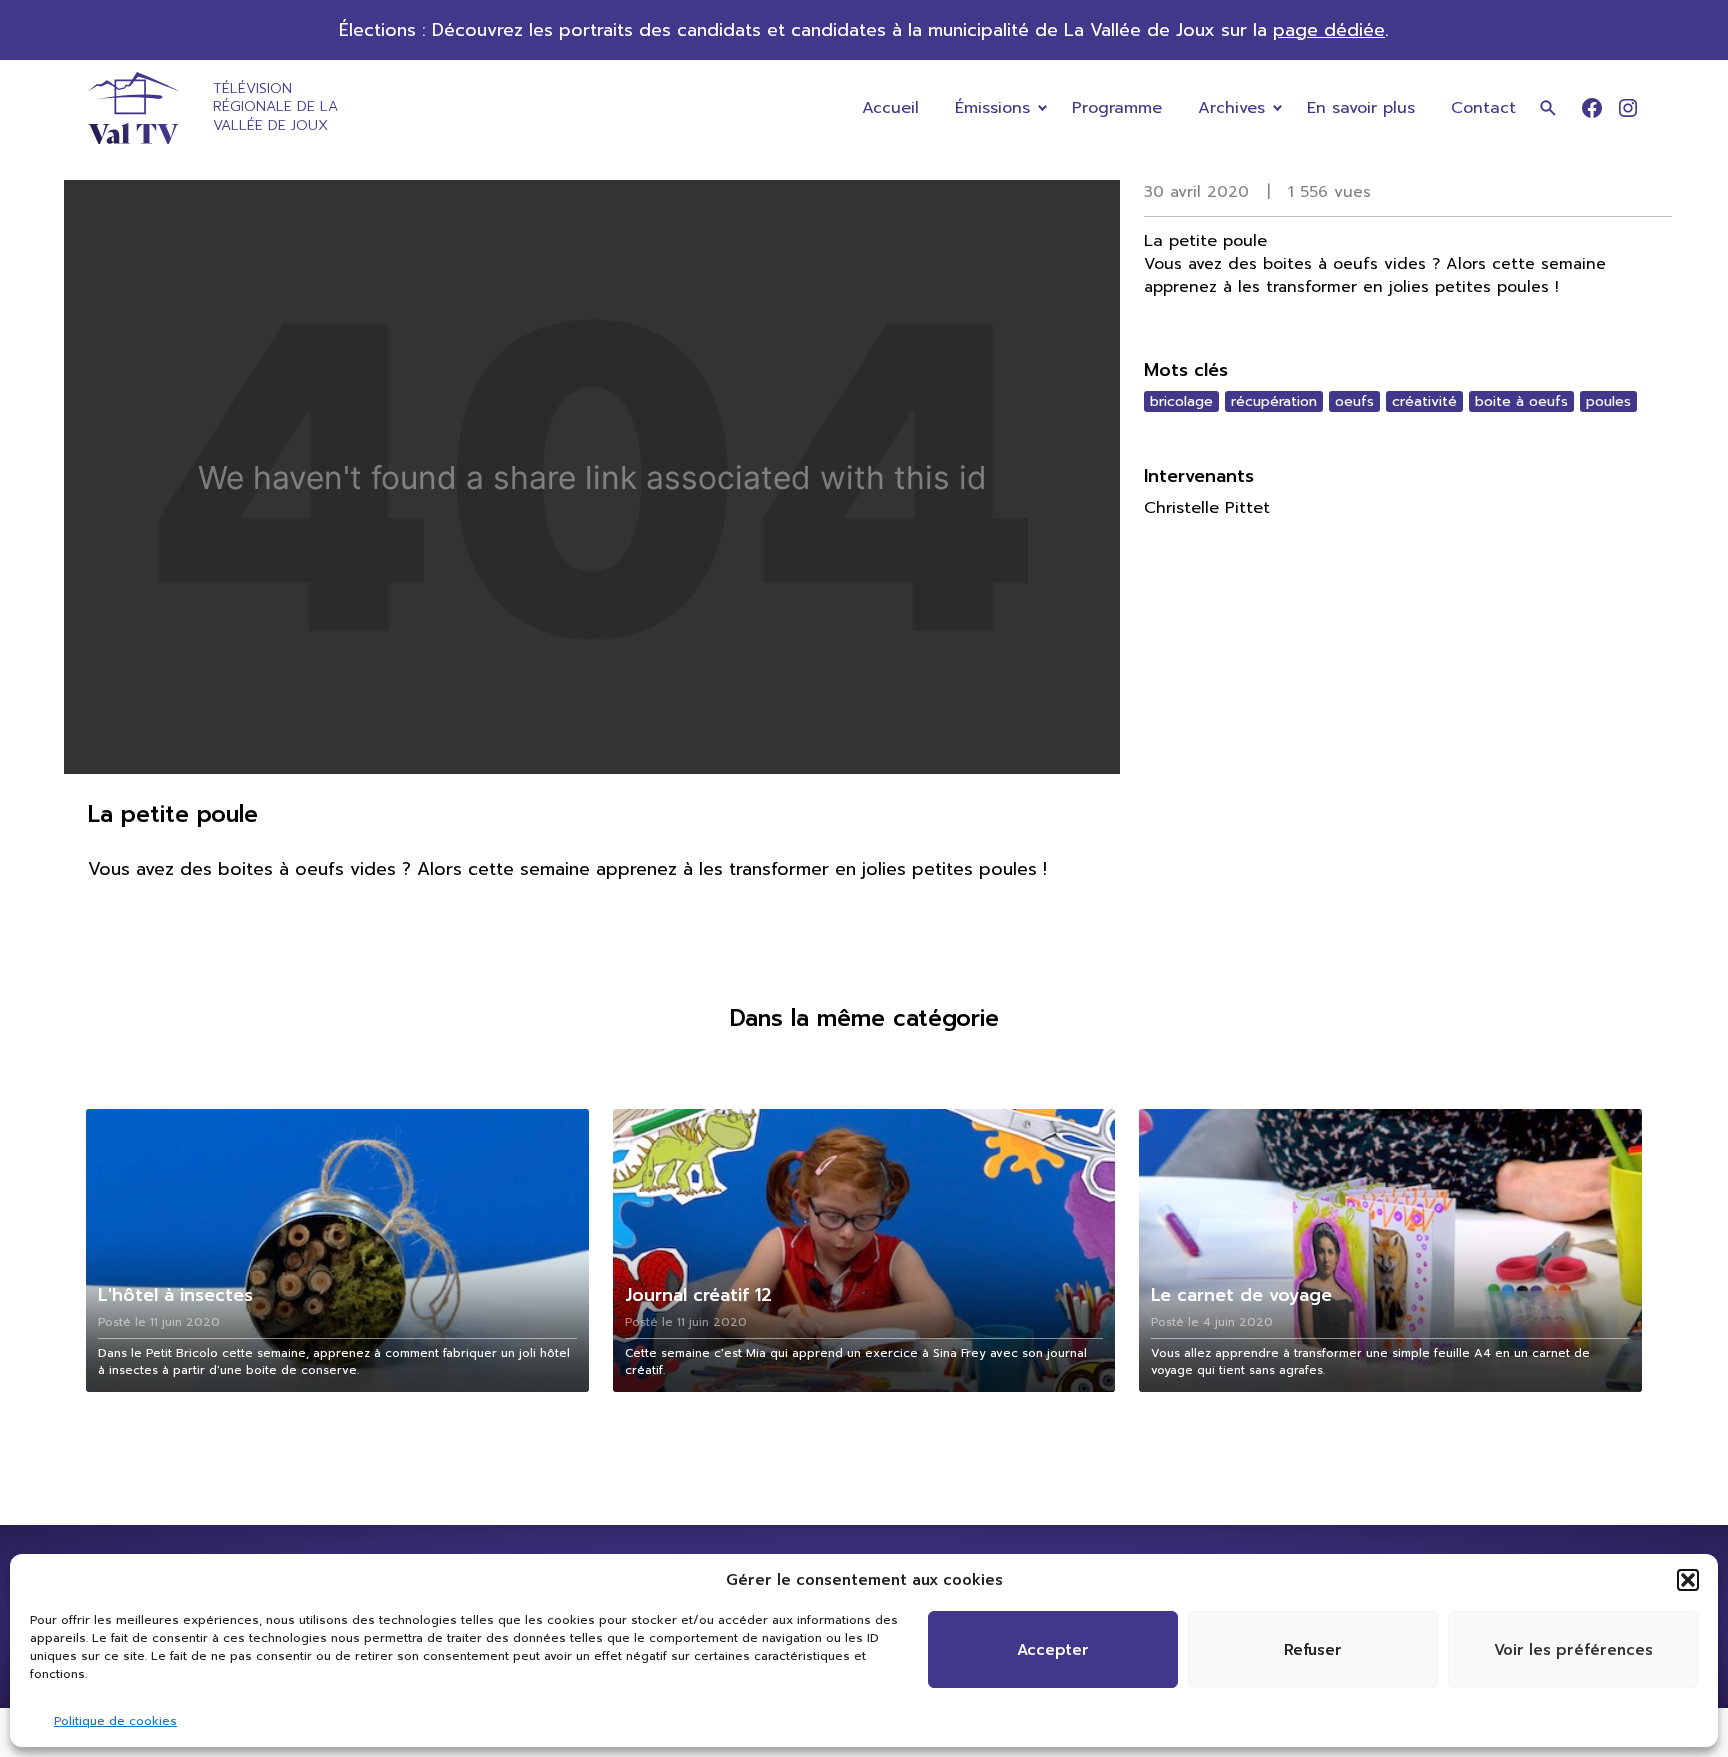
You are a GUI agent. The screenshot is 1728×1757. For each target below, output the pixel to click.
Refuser (1313, 1650)
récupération (1274, 401)
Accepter (1053, 1650)
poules (1608, 401)
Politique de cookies (115, 1721)
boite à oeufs (1521, 401)
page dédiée (1329, 30)
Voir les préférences (1573, 1650)
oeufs (1354, 401)
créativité (1424, 401)
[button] (1688, 1580)
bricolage (1181, 401)
